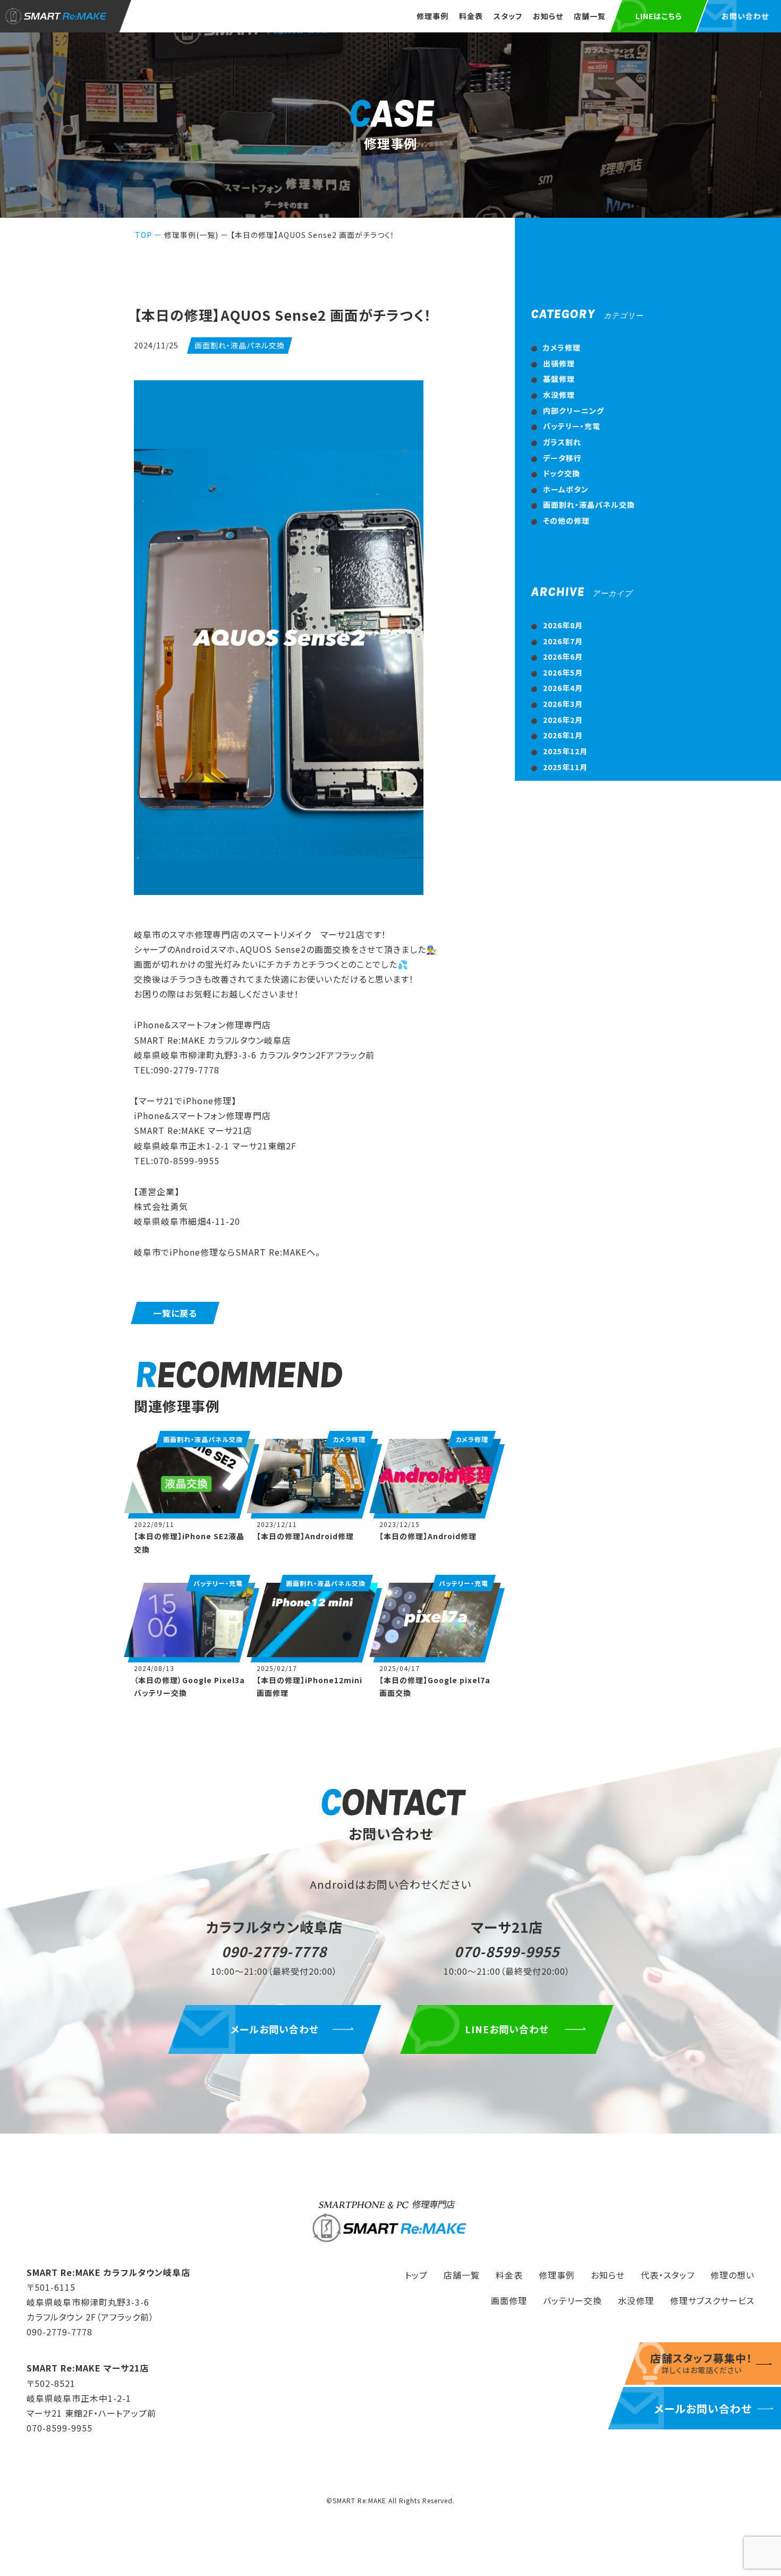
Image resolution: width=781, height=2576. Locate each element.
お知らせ (548, 16)
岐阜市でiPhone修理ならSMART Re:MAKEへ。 (227, 1252)
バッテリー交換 (572, 2300)
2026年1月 (563, 735)
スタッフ (508, 16)
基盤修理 (559, 379)
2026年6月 (563, 656)
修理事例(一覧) (191, 235)
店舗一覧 (590, 16)
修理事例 (432, 16)
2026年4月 (563, 688)
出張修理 (559, 363)
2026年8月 (563, 625)
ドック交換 (562, 473)
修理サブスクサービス (712, 2300)
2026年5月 (563, 672)
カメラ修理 (562, 347)
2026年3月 (563, 704)
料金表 (471, 16)
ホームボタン (566, 489)
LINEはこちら (659, 16)
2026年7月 (563, 641)
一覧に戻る (175, 1313)
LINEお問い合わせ (507, 2029)
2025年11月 (565, 767)
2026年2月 (563, 720)
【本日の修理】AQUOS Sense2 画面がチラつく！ (313, 235)
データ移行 (562, 458)
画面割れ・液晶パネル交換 (589, 505)
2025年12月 (565, 751)
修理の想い (732, 2275)
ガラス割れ (562, 442)
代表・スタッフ (668, 2275)
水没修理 (559, 395)
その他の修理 (566, 521)
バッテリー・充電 (572, 426)
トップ (416, 2275)
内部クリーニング (574, 411)
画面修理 (509, 2300)
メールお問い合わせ (274, 2029)
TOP (143, 235)
